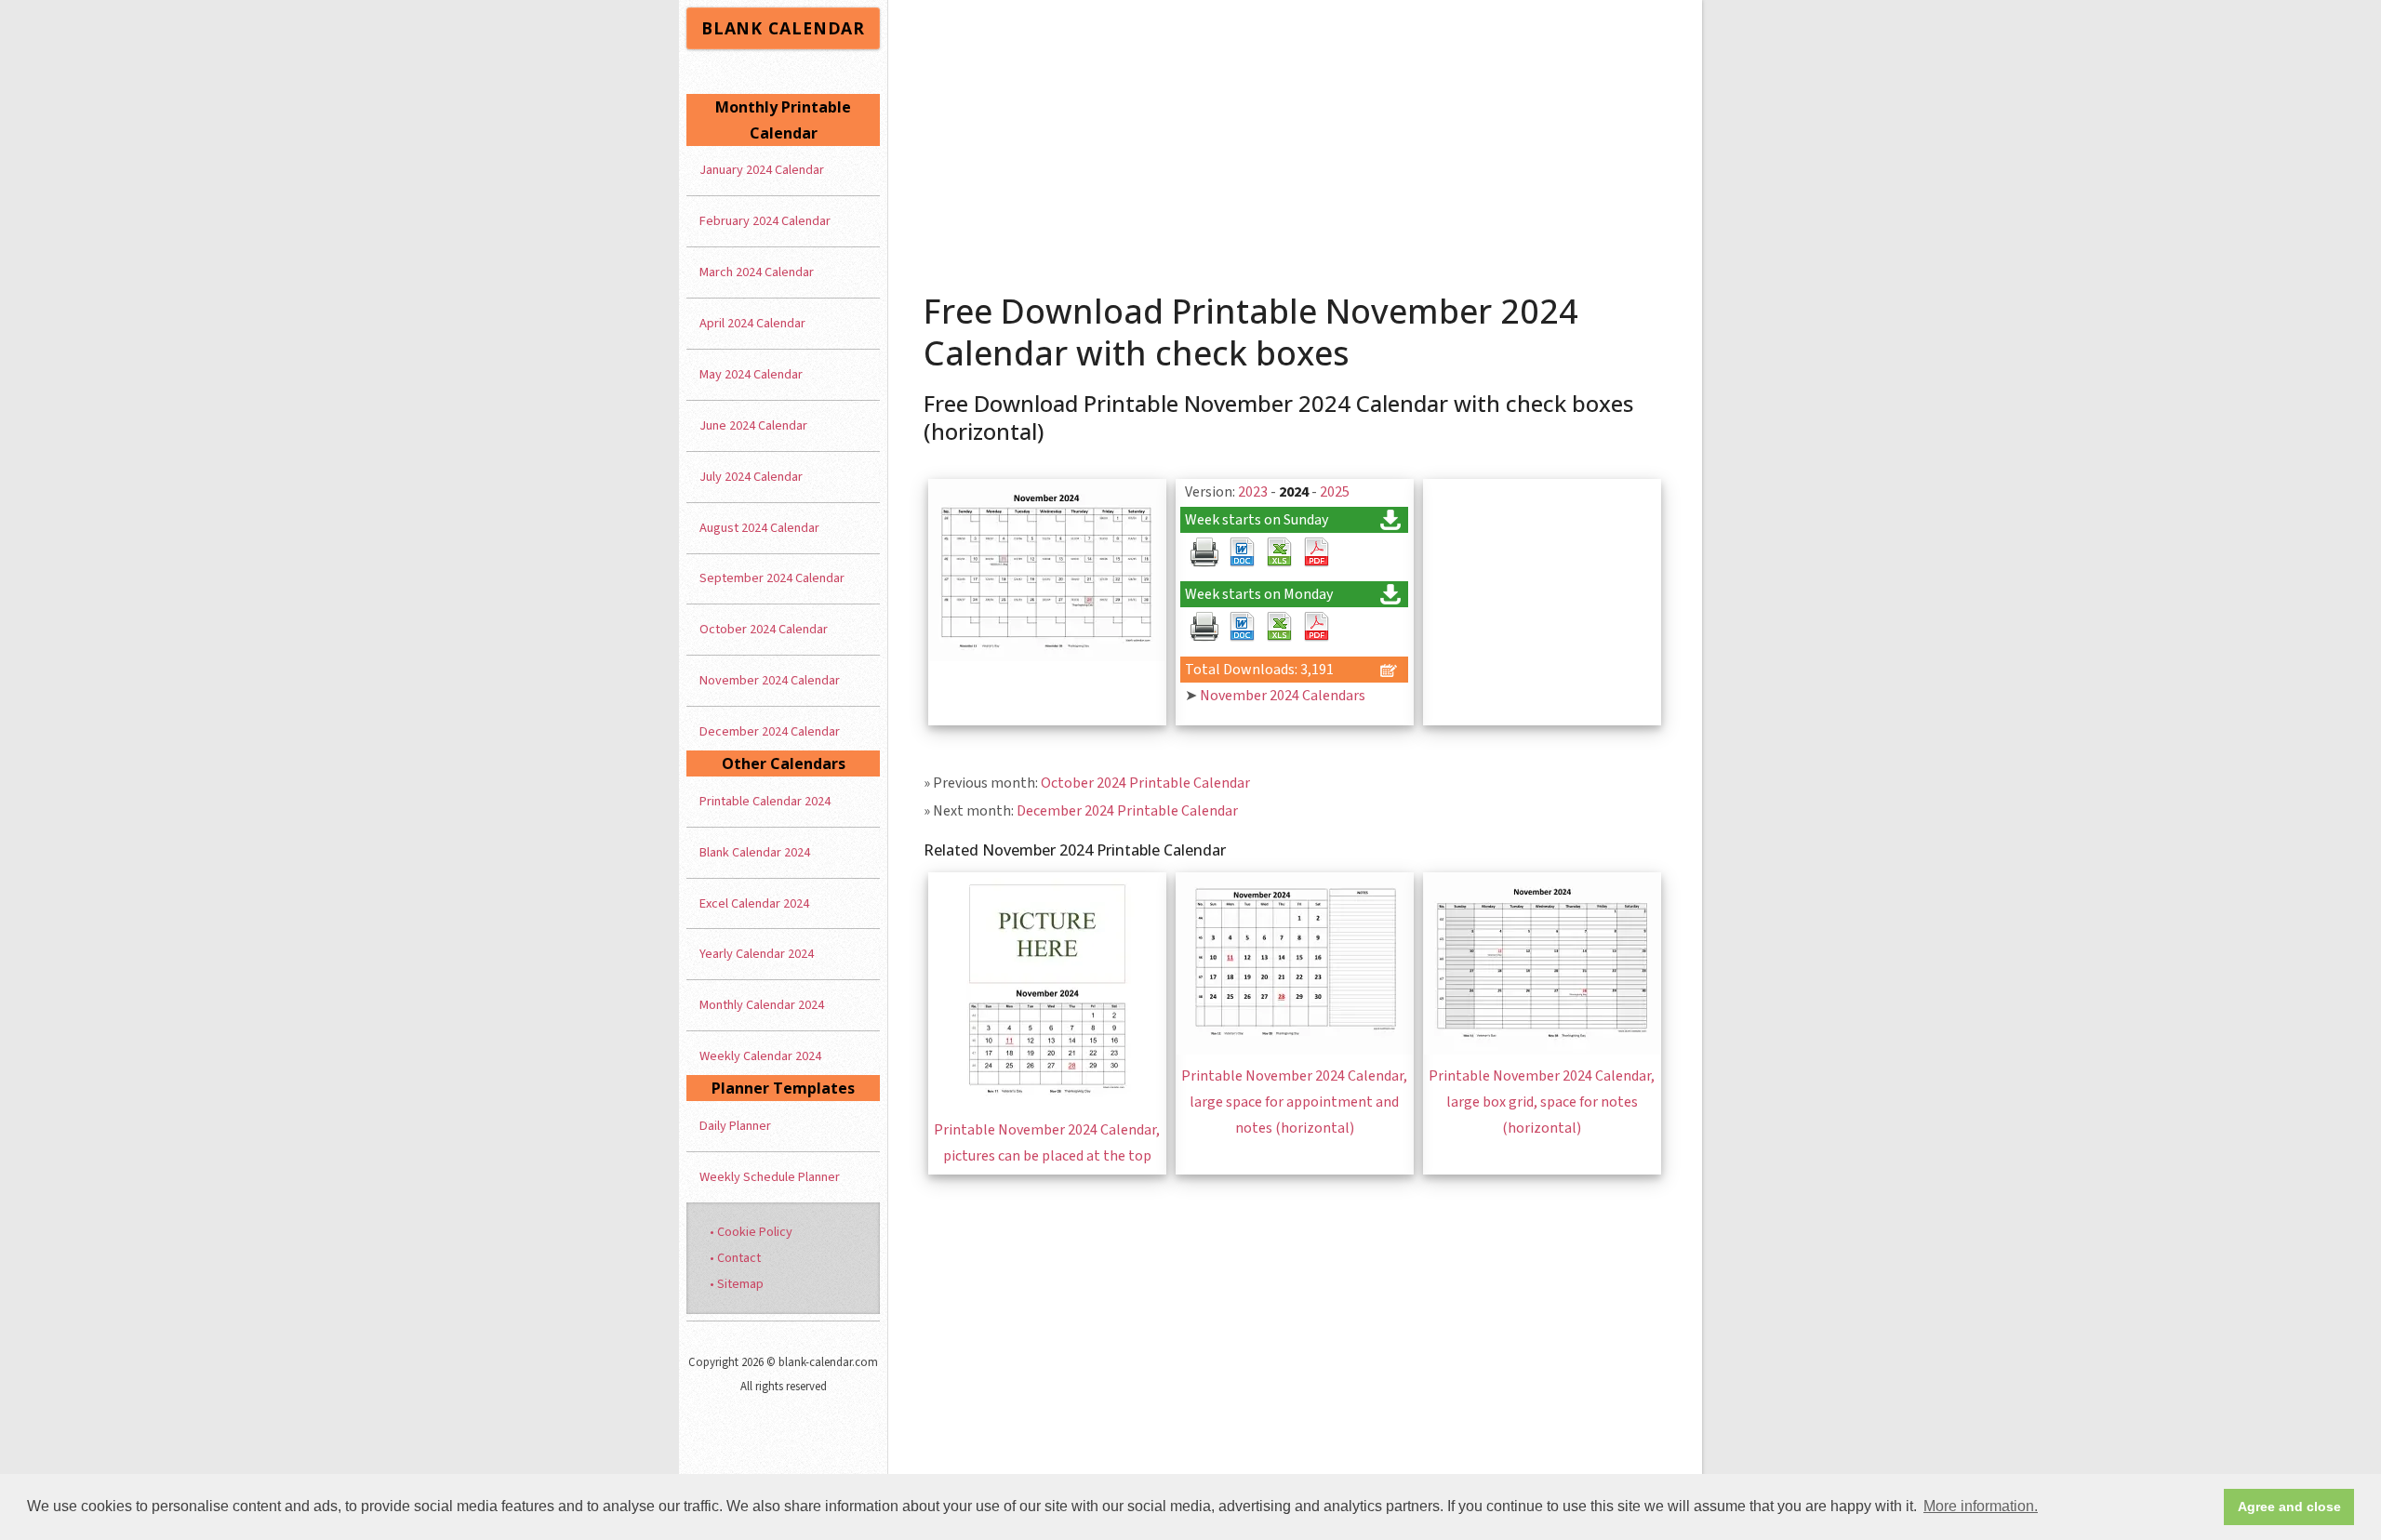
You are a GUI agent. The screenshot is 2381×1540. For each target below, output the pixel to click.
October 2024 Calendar (764, 629)
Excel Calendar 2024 (754, 903)
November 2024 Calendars (1283, 696)
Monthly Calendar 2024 (762, 1005)
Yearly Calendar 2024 (757, 954)
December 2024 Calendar (770, 731)
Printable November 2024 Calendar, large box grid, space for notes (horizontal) (1542, 1102)
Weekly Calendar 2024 (760, 1056)
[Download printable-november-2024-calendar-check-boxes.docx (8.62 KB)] (1242, 552)
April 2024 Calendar (752, 323)
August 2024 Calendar (759, 528)
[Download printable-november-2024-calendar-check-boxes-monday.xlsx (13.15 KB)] (1279, 627)
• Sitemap (737, 1284)
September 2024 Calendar (772, 578)
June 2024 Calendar (753, 425)
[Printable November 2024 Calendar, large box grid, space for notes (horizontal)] (1542, 1050)
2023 (1253, 492)
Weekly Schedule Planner (770, 1177)
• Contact (735, 1258)
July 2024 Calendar (751, 477)
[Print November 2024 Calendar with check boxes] (1204, 552)
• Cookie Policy (751, 1232)
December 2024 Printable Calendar (1127, 811)
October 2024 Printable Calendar (1145, 783)
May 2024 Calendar (751, 374)
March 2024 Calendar (757, 272)
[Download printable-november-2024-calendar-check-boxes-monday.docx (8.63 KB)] (1242, 627)
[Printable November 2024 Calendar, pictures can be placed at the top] (1047, 1104)
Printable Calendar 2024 (765, 801)
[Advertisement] (1296, 139)
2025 (1335, 492)
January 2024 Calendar (762, 170)
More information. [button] (1981, 1506)
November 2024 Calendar (770, 680)
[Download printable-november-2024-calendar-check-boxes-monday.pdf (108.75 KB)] (1316, 627)
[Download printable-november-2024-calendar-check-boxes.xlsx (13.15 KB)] (1279, 552)
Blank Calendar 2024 (755, 852)
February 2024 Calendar (765, 221)
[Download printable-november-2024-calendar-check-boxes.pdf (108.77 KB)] (1316, 552)
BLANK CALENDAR (783, 28)
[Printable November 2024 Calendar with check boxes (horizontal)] (1047, 657)
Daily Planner (735, 1126)
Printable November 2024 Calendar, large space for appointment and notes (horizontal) (1294, 1102)
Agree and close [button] (2289, 1507)
